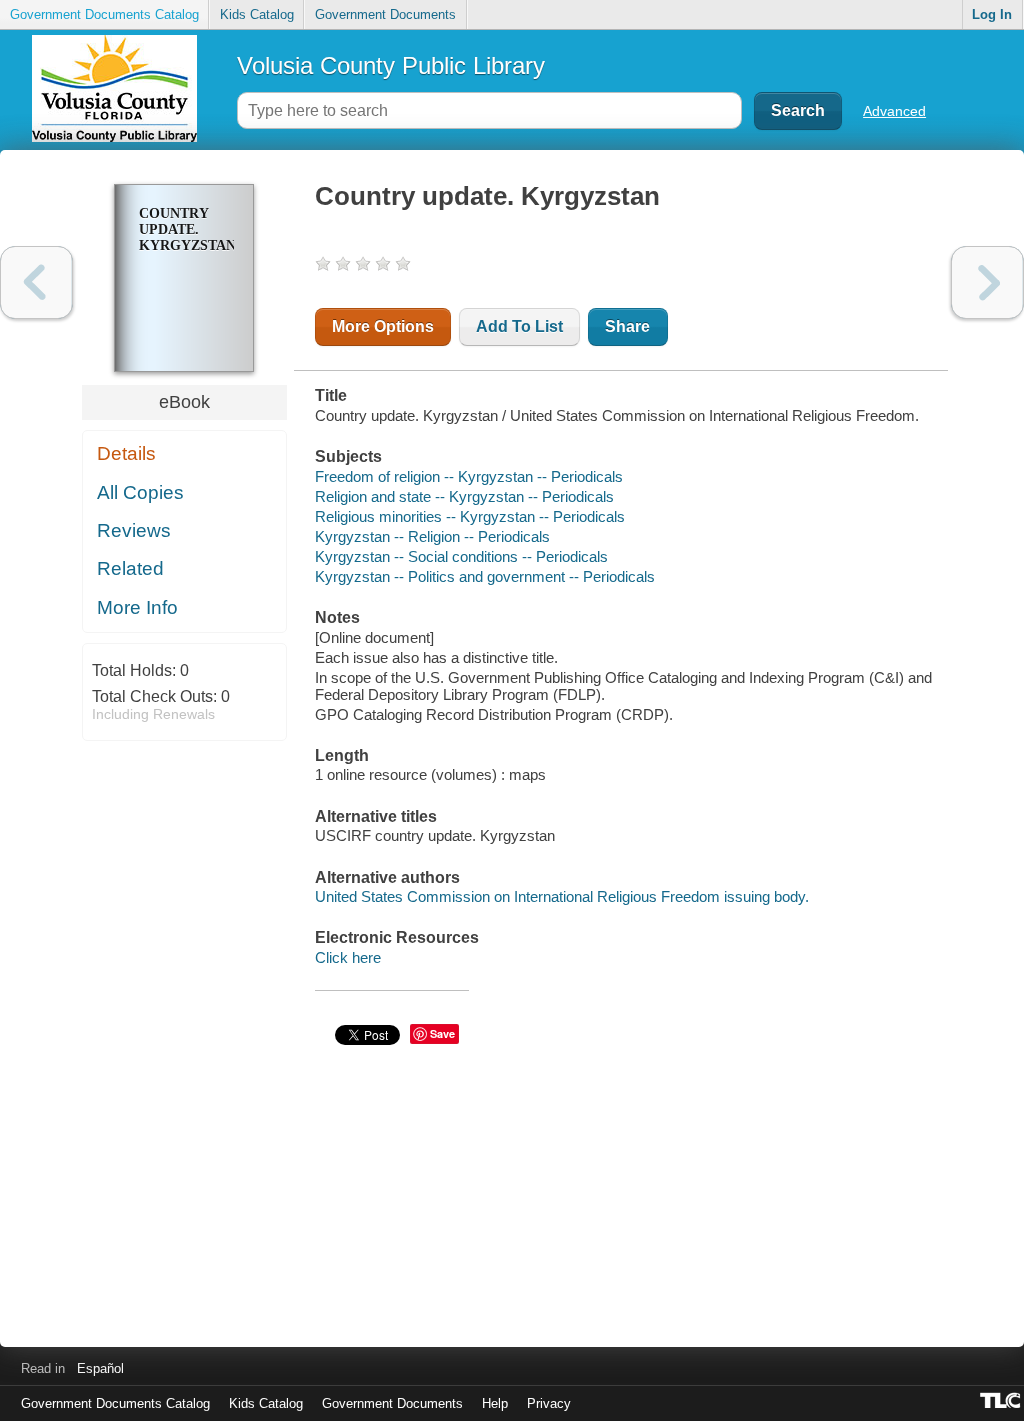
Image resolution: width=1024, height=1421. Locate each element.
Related (130, 568)
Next (987, 282)
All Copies (140, 492)
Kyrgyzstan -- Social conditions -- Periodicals (461, 556)
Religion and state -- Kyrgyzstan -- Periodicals (464, 496)
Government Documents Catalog (104, 14)
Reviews (134, 530)
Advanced (894, 111)
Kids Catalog (257, 14)
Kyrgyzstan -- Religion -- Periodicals (432, 536)
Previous (36, 282)
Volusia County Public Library (391, 65)
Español (100, 1368)
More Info (137, 607)
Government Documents (385, 14)
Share (627, 326)
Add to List (519, 326)
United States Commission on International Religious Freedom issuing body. (562, 896)
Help (495, 1403)
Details (126, 453)
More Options (383, 326)
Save (442, 1033)
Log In (992, 14)
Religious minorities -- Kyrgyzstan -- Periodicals (470, 516)
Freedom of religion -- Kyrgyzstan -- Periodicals (469, 476)
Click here (348, 957)
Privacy (549, 1403)
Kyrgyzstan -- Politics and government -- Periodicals (485, 576)
